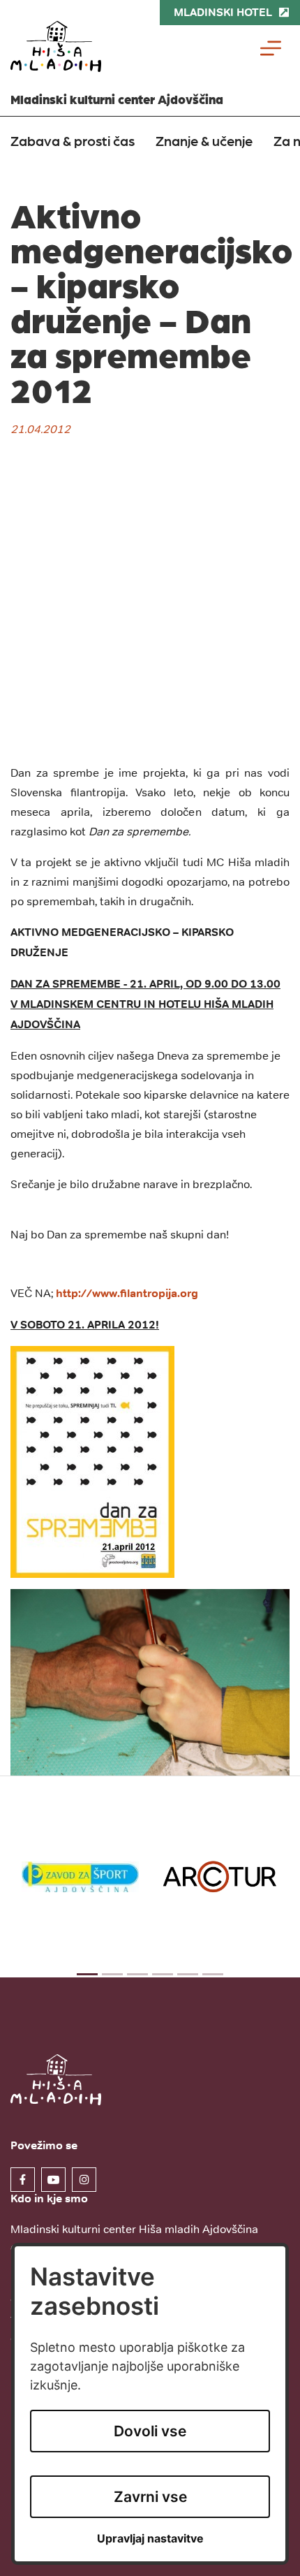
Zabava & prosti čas (73, 140)
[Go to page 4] (163, 1974)
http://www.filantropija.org (127, 1293)
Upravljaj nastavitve (150, 2539)
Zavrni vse (150, 2497)
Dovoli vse (150, 2431)
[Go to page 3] (137, 1974)
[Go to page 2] (112, 1974)
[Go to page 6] (213, 1974)
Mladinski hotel (223, 12)
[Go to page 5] (188, 1974)
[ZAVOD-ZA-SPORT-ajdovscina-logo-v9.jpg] (80, 1876)
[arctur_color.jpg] (220, 1877)
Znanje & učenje (204, 140)
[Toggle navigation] (271, 48)
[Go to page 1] (87, 1974)
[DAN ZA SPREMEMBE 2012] (92, 1461)
